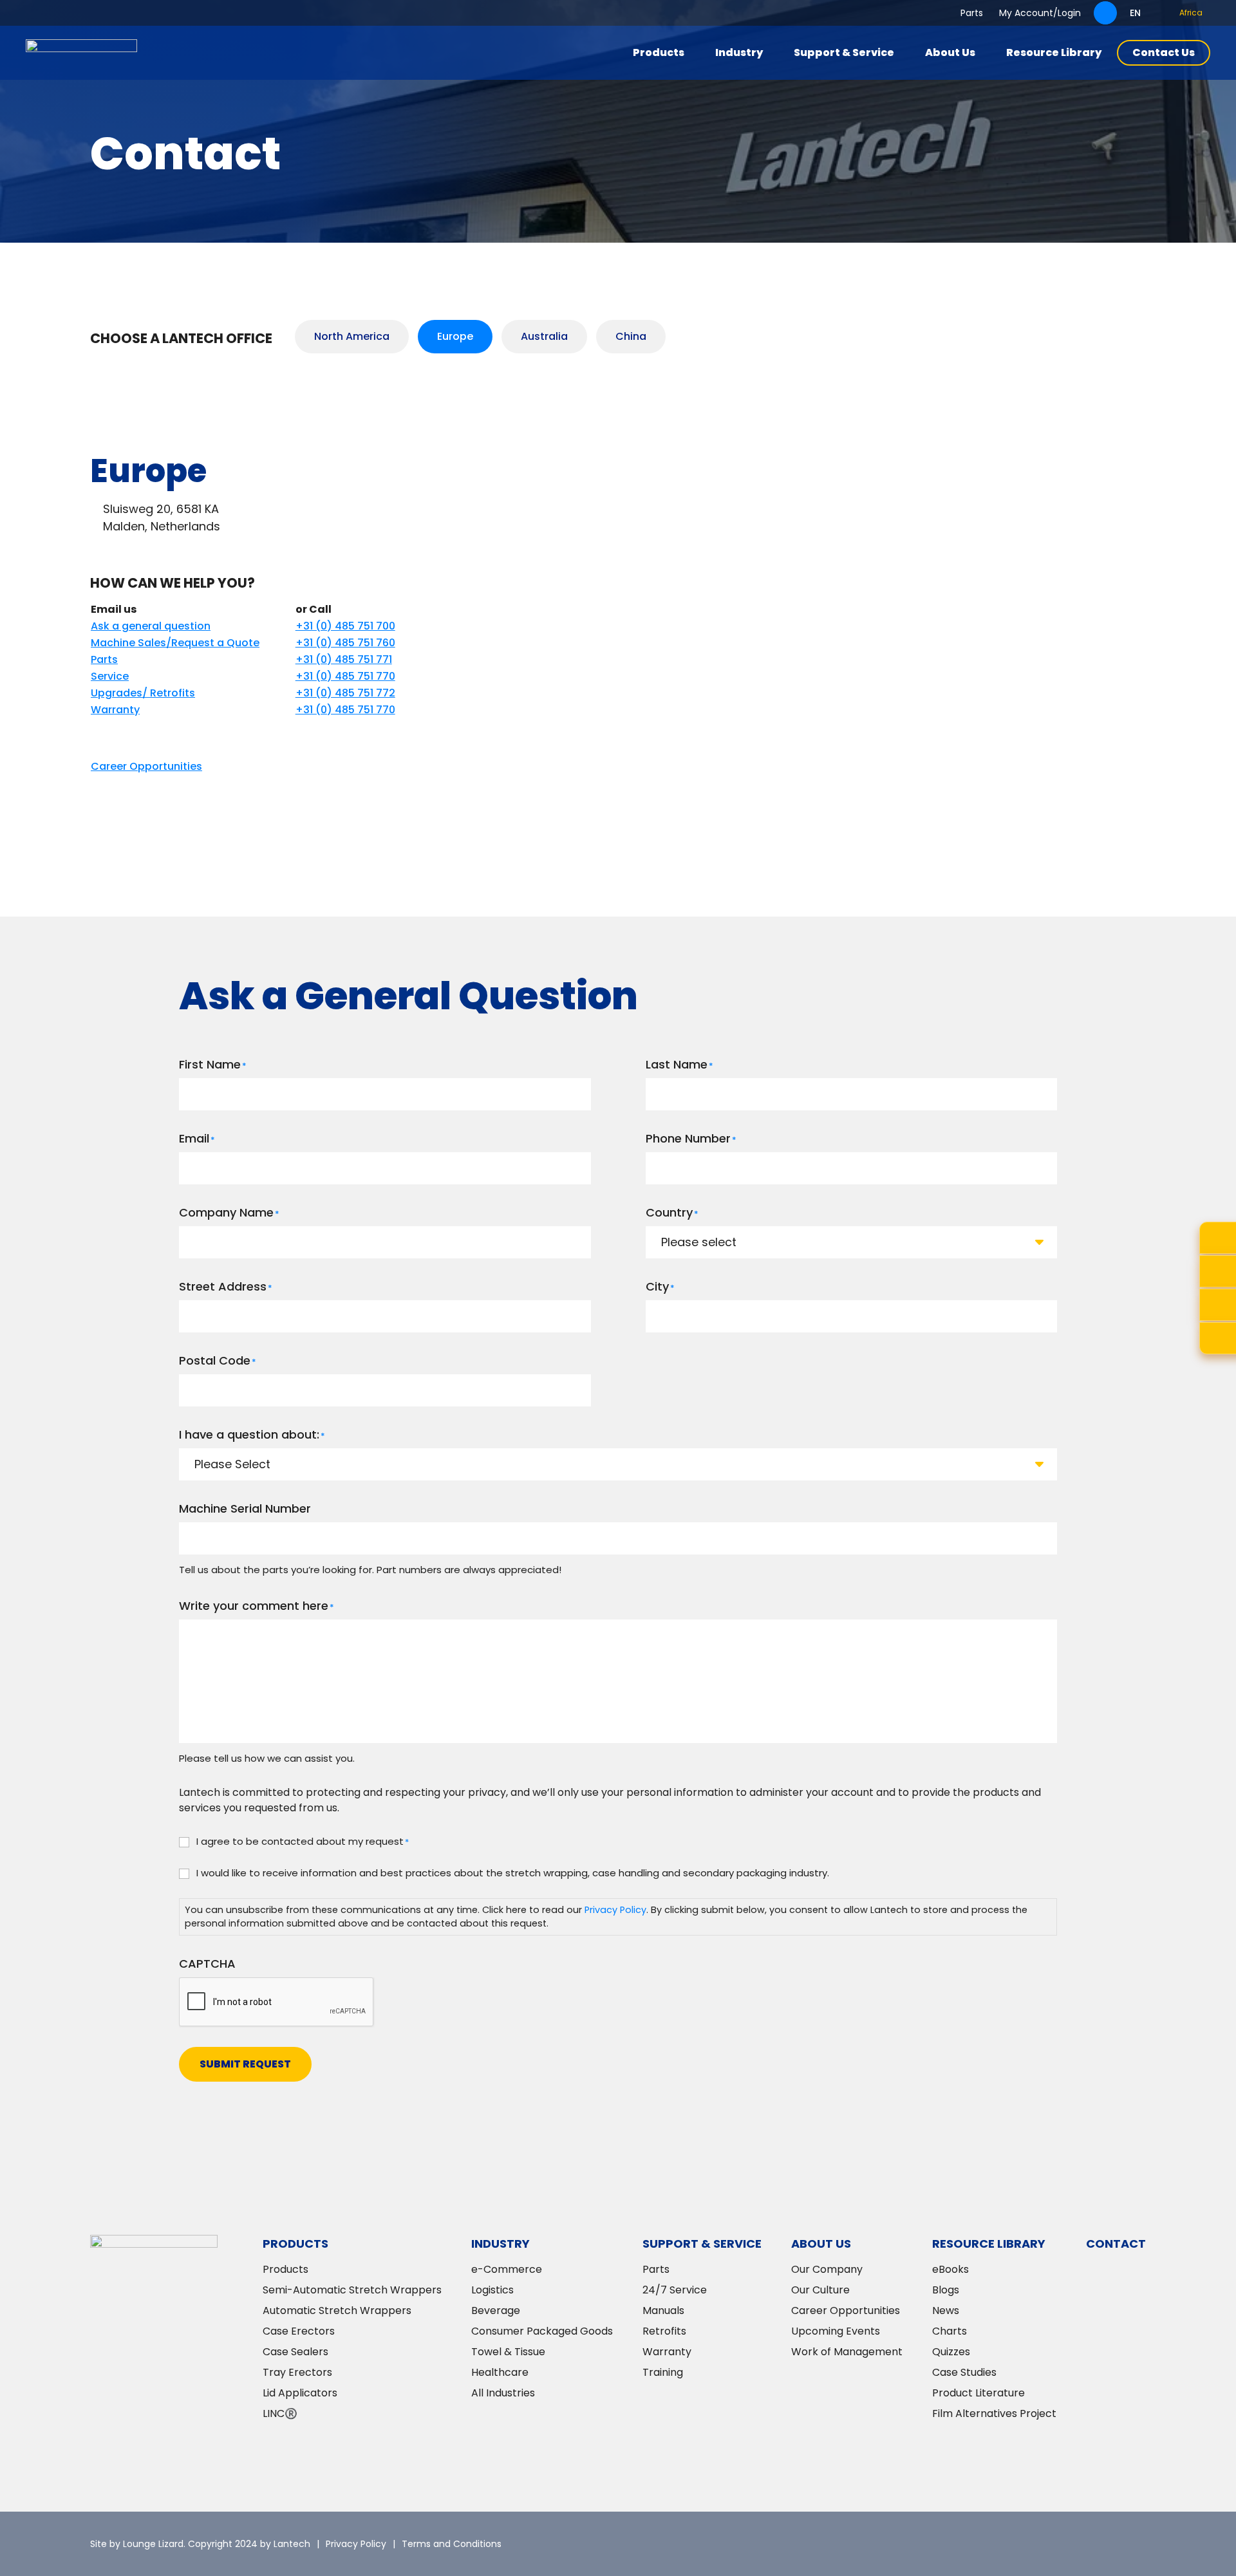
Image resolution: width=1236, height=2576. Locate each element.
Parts (104, 659)
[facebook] (1098, 2544)
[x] (1020, 2544)
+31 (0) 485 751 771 (344, 659)
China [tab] (631, 336)
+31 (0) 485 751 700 (345, 626)
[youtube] (1136, 2544)
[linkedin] (1059, 2544)
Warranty (115, 710)
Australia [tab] (544, 336)
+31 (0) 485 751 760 (345, 643)
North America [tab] (352, 336)
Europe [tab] (455, 336)
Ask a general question (151, 626)
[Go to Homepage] (81, 53)
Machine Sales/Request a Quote (175, 643)
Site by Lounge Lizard (137, 2544)
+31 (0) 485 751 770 (345, 676)
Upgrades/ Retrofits (143, 693)
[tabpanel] (618, 604)
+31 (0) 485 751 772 (345, 693)
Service (110, 676)
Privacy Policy (615, 1910)
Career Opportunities (146, 766)
